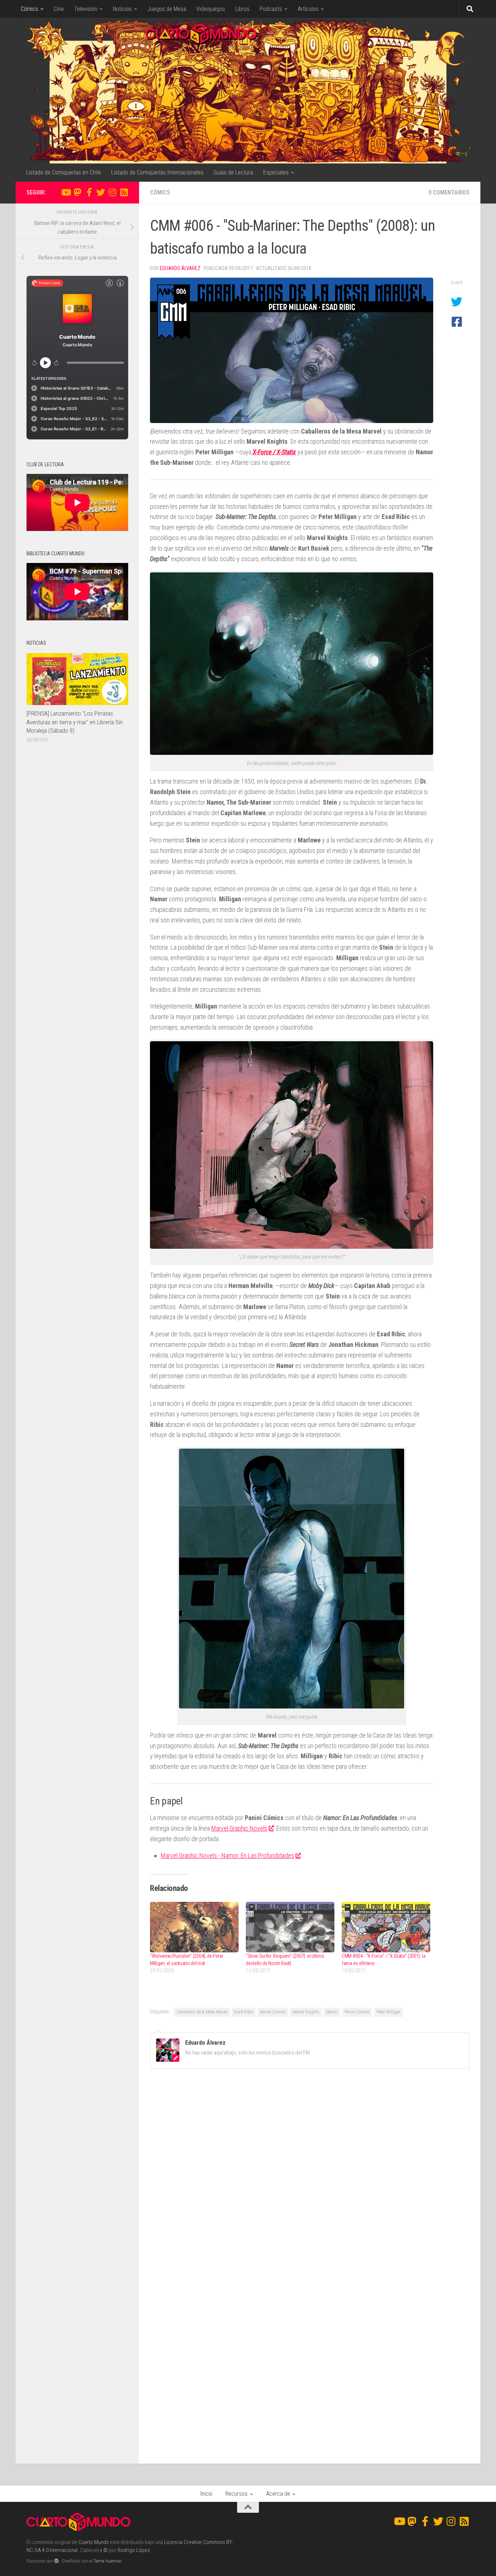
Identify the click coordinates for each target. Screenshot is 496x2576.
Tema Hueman (108, 2561)
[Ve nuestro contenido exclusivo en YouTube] (66, 192)
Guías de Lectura (233, 172)
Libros (242, 9)
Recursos (237, 2494)
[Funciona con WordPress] (56, 2561)
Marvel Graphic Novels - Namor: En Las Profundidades (227, 1855)
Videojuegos (211, 9)
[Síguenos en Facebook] (89, 192)
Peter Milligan (389, 2012)
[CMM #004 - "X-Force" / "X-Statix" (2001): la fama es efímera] (386, 1927)
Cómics (29, 9)
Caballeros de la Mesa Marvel (202, 2012)
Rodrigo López (134, 2550)
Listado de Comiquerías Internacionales (157, 172)
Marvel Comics (273, 2012)
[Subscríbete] (124, 192)
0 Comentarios (449, 192)
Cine (59, 9)
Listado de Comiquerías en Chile (64, 172)
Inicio (206, 2494)
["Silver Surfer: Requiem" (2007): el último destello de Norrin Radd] (290, 1927)
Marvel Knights (306, 2012)
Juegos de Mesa (167, 9)
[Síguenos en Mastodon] (77, 192)
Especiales (276, 172)
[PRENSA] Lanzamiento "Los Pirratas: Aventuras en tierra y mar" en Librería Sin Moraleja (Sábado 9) (75, 722)
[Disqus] (310, 2174)
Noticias (122, 9)
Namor (332, 2012)
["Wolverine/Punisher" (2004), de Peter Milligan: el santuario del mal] (194, 1927)
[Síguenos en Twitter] (101, 192)
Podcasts (271, 9)
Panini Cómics (357, 2012)
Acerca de (278, 2494)
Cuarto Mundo (94, 2542)
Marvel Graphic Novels (239, 1828)
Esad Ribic (244, 2012)
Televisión (86, 9)
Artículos (308, 9)
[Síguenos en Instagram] (112, 192)
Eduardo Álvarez (180, 268)
